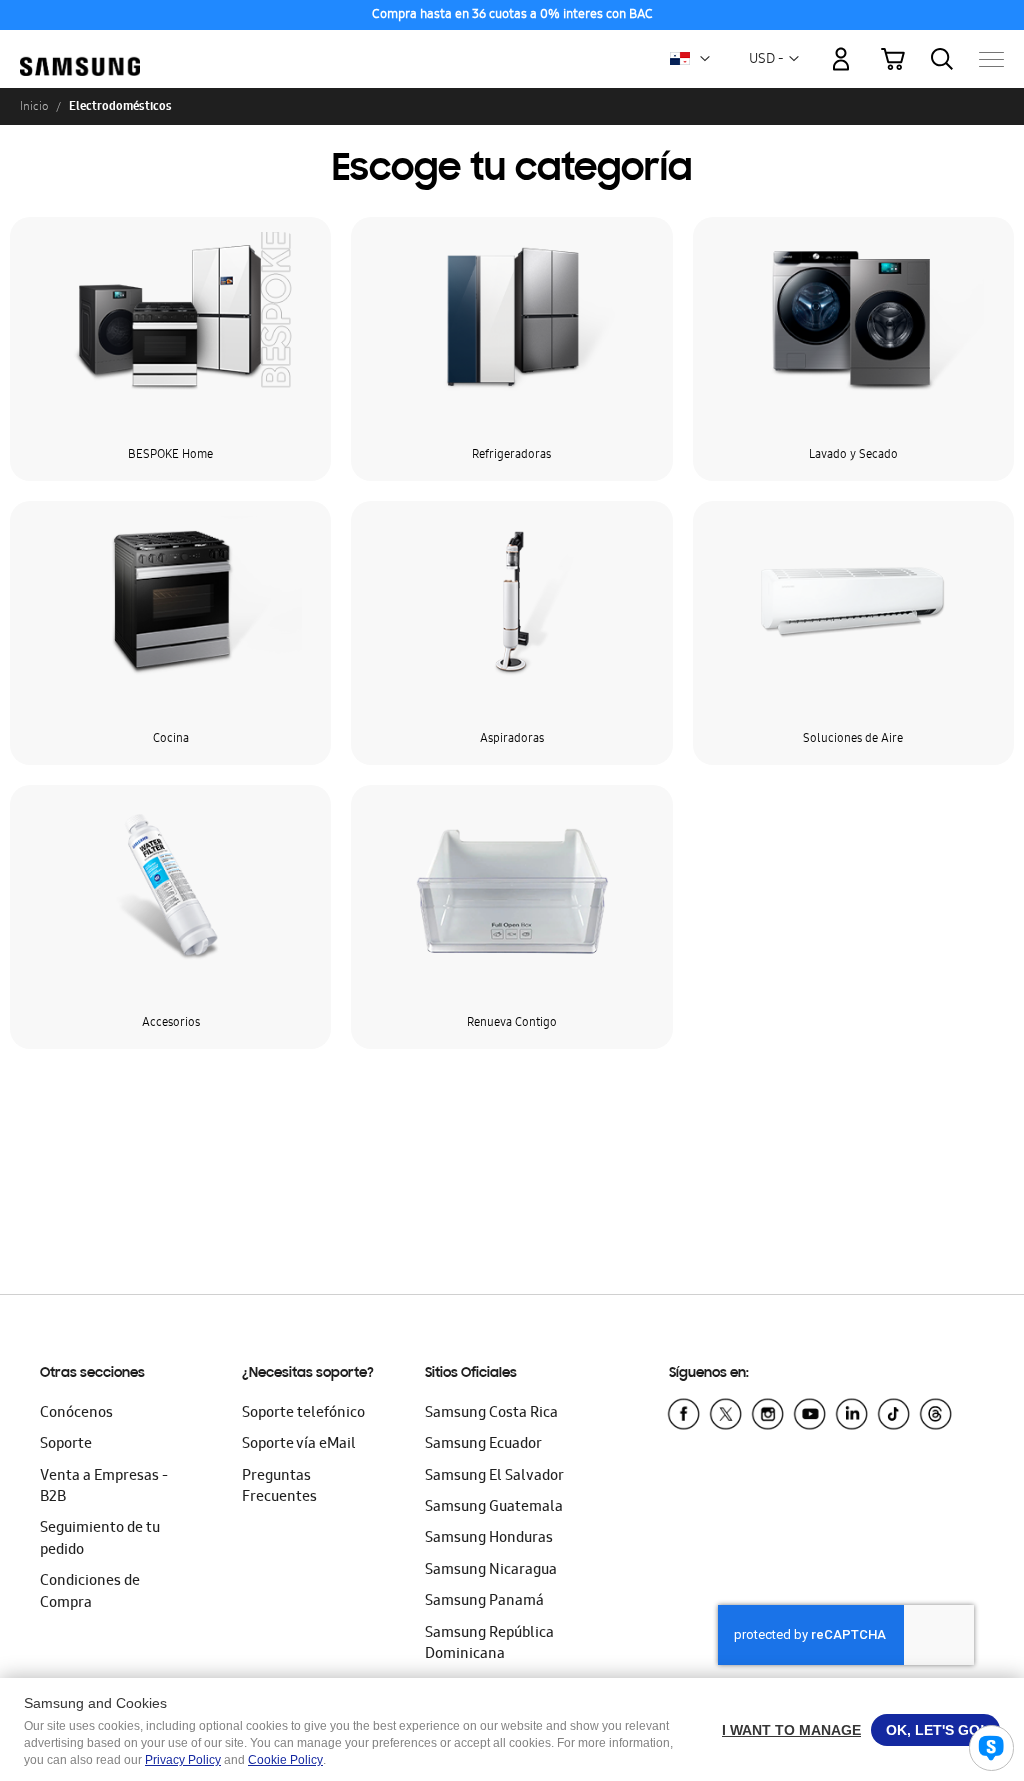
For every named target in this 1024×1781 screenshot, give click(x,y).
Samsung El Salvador (494, 1477)
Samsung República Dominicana (489, 1644)
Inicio (34, 106)
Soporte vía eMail (299, 1445)
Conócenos (76, 1414)
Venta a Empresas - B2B (104, 1487)
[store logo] (80, 49)
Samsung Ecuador (483, 1445)
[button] (705, 59)
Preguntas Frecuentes (279, 1487)
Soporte (66, 1445)
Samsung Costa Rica (491, 1414)
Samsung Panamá (484, 1602)
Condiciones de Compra (90, 1592)
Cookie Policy (285, 1760)
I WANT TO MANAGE (791, 1730)
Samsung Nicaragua (491, 1571)
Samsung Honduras (489, 1539)
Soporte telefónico (303, 1414)
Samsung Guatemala (494, 1508)
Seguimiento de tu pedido (100, 1539)
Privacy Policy (183, 1760)
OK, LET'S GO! (935, 1730)
